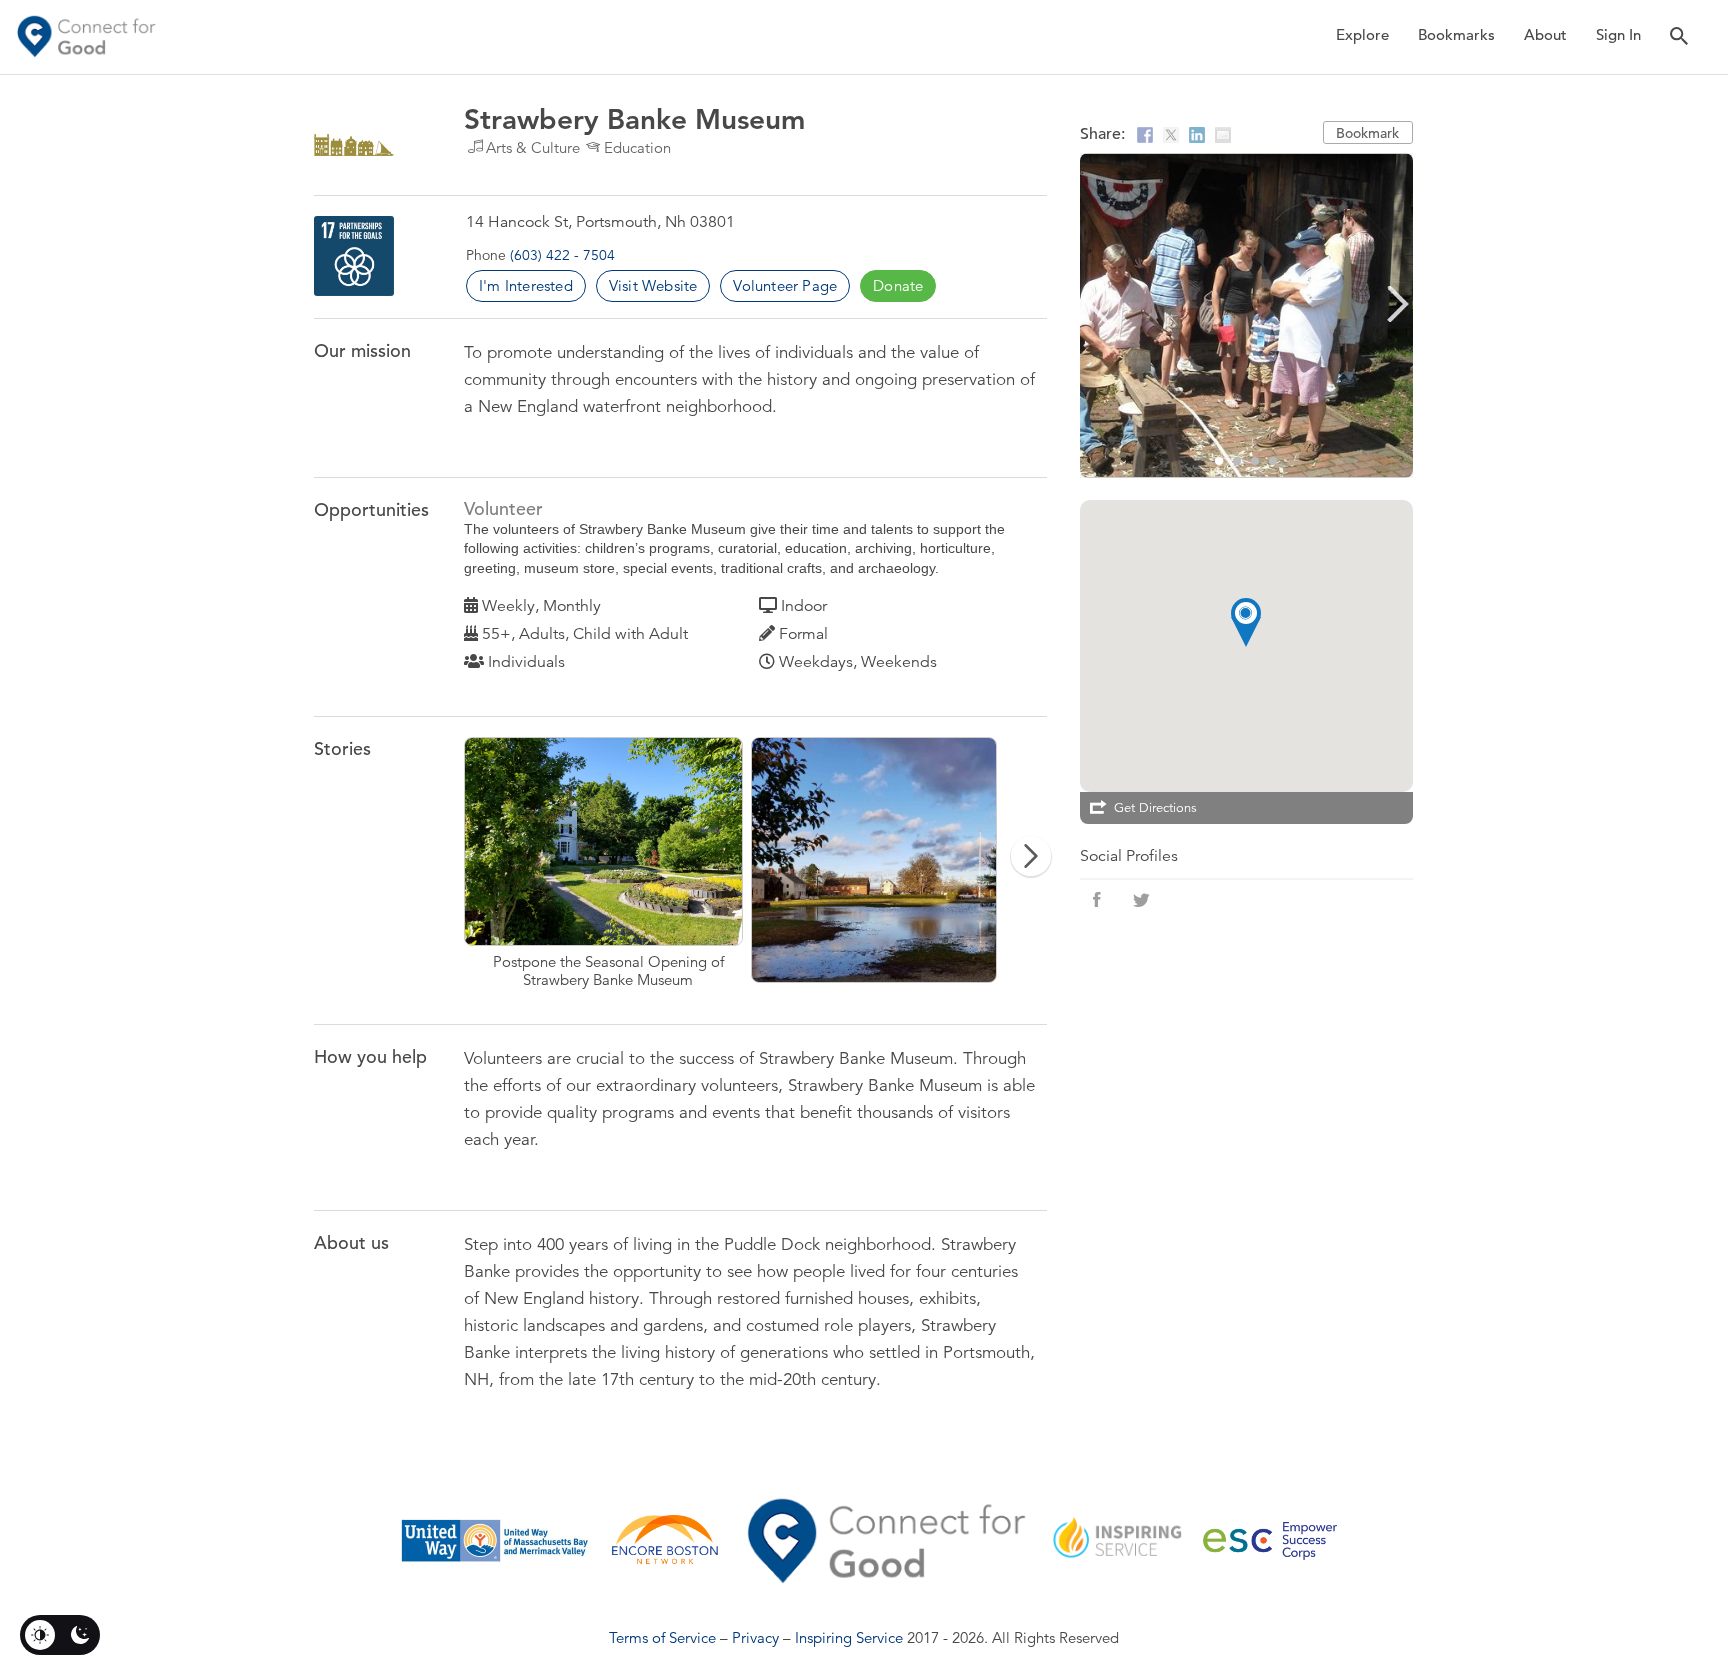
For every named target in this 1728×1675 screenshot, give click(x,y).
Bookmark (1367, 133)
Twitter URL (1141, 900)
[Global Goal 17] (354, 256)
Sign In (1618, 34)
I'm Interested (526, 285)
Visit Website (653, 285)
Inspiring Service (849, 1637)
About (1545, 34)
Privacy (755, 1637)
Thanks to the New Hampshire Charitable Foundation (894, 864)
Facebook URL (1097, 900)
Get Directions (1155, 808)
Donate (898, 285)
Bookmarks (1456, 34)
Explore (1362, 34)
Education (637, 147)
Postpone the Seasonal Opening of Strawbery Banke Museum (607, 864)
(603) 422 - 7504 (562, 255)
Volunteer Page (785, 285)
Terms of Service (662, 1637)
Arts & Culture (533, 147)
